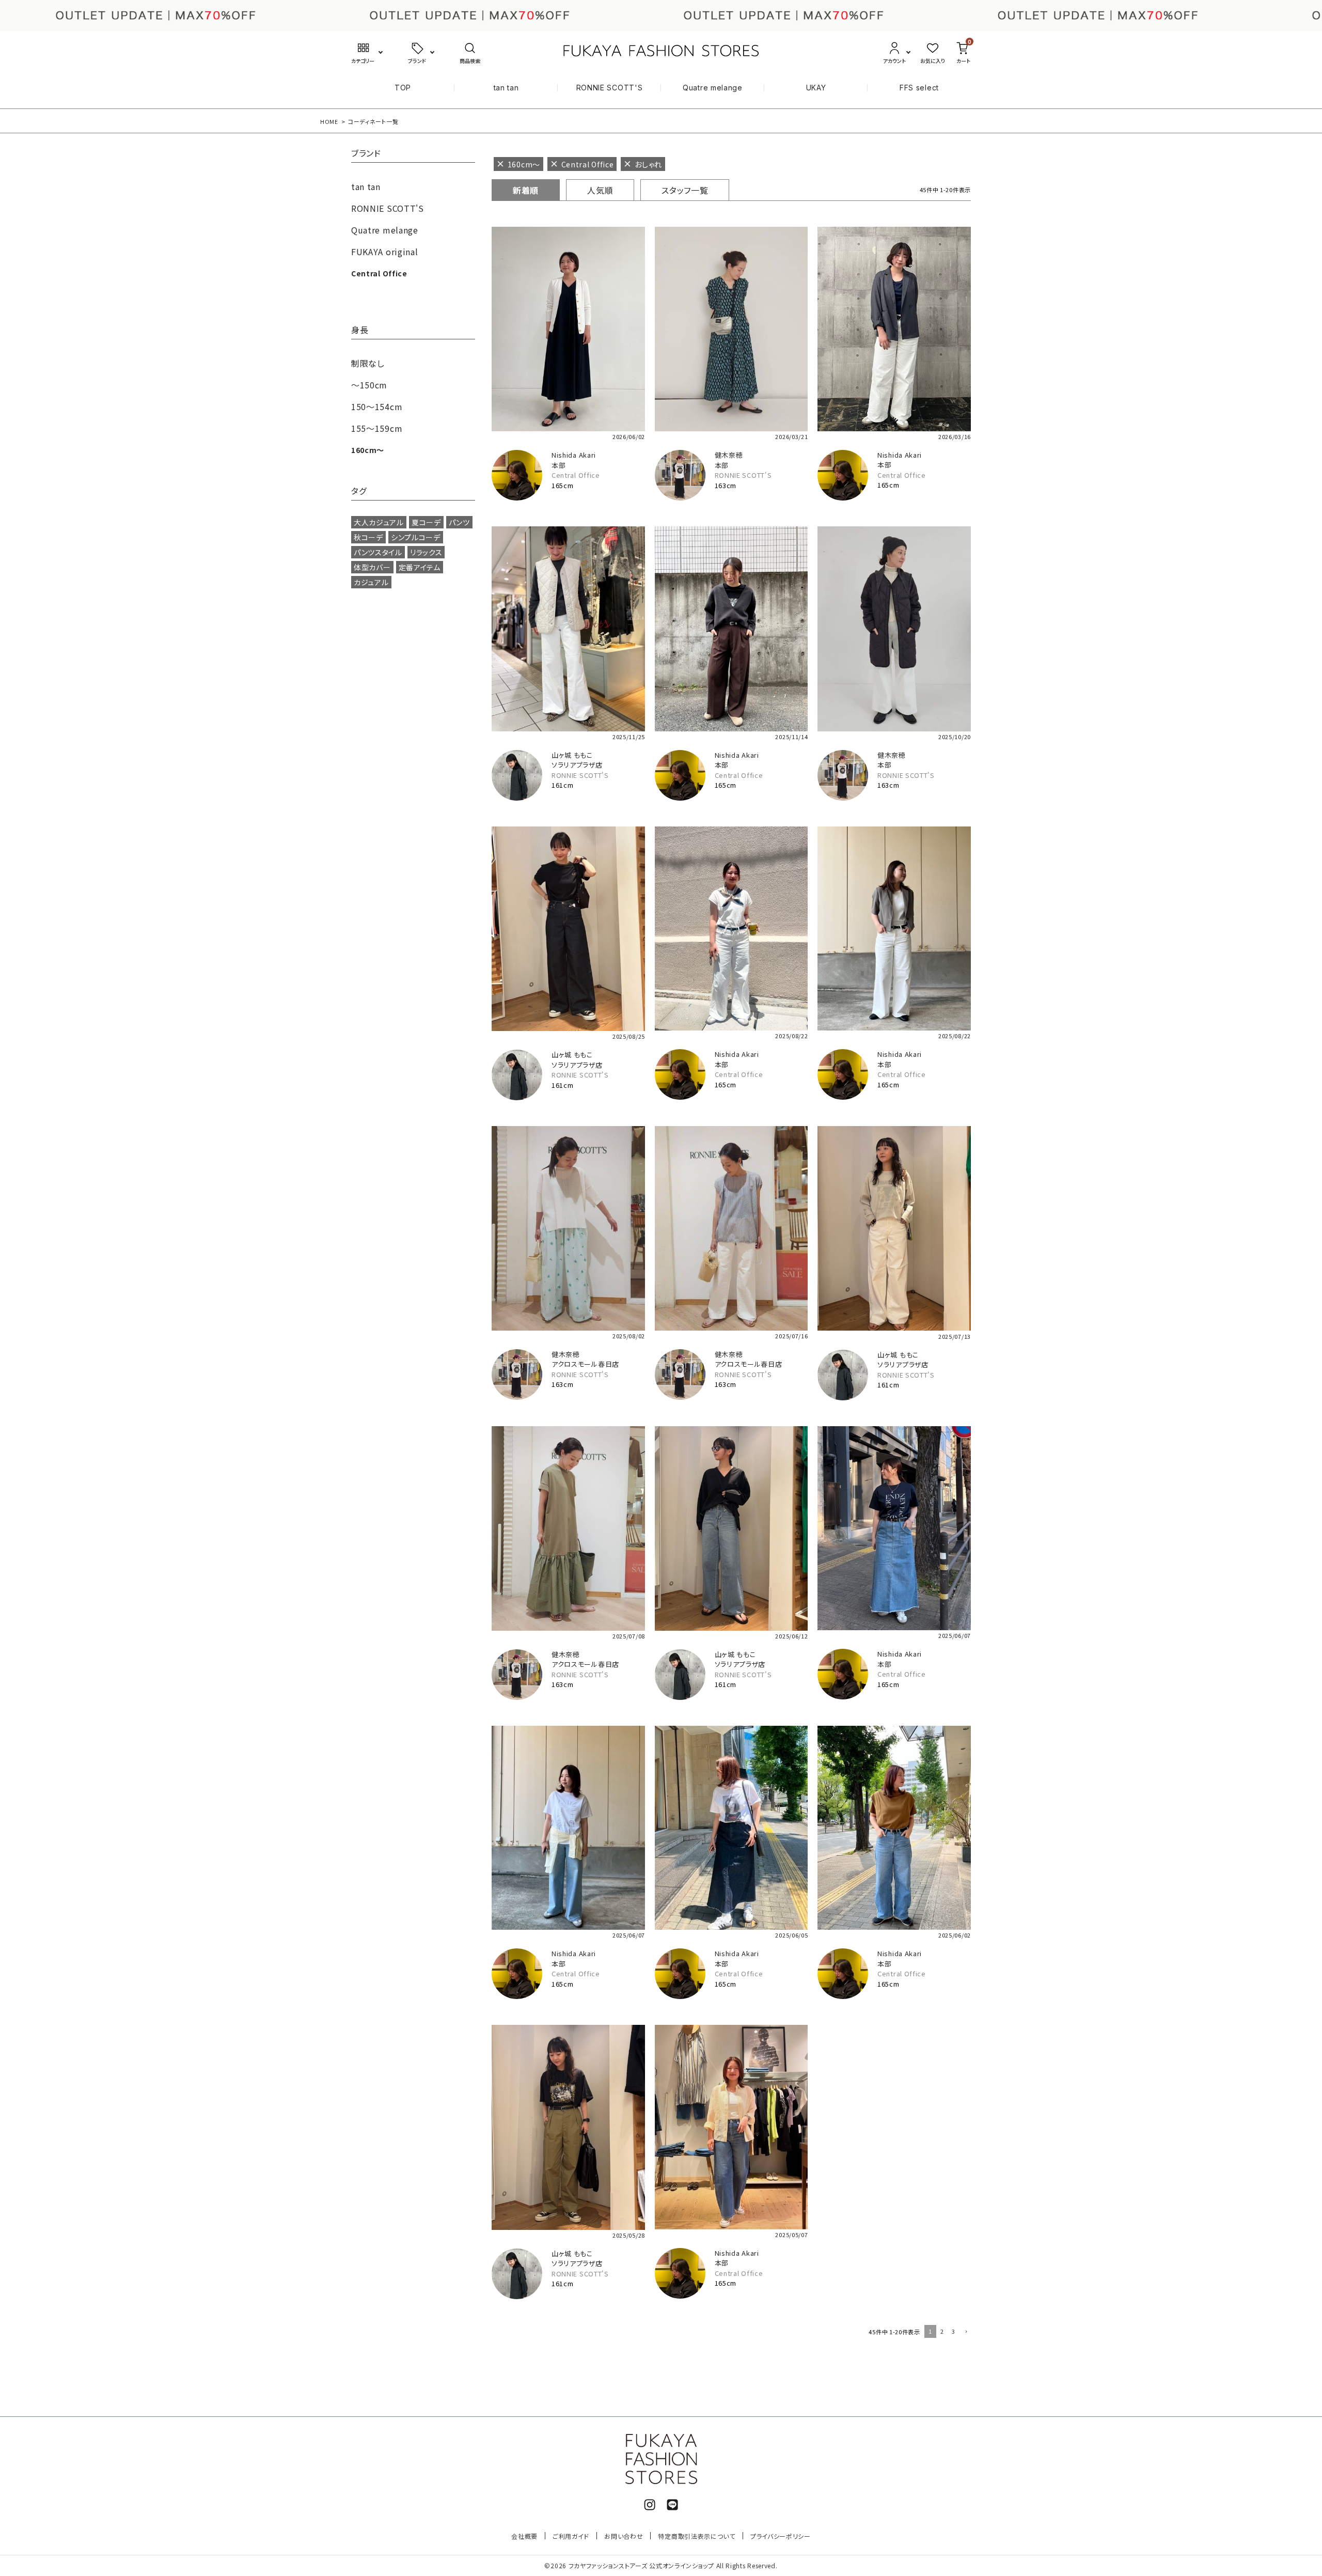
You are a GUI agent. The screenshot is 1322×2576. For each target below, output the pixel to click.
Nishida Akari (574, 455)
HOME (329, 121)
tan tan (506, 88)
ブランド (366, 154)
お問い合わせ (624, 2536)
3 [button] (954, 2331)
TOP (403, 88)
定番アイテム (420, 567)
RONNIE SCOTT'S (610, 88)
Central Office (576, 475)
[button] (965, 2332)
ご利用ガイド (571, 2536)
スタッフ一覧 (685, 190)
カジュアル (371, 582)
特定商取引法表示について (696, 2536)
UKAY (816, 88)
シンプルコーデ (416, 537)
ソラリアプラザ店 (577, 765)
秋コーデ (368, 537)
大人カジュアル (379, 522)
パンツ (459, 522)
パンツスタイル (378, 552)
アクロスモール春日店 (585, 1364)
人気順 (600, 190)
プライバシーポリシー (781, 2536)
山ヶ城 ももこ (572, 755)
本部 (558, 465)
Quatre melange (713, 88)
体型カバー (372, 567)
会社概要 (524, 2536)
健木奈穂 (729, 455)
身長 (360, 331)
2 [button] (942, 2331)
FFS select (919, 88)
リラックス (426, 552)
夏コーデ (426, 522)
